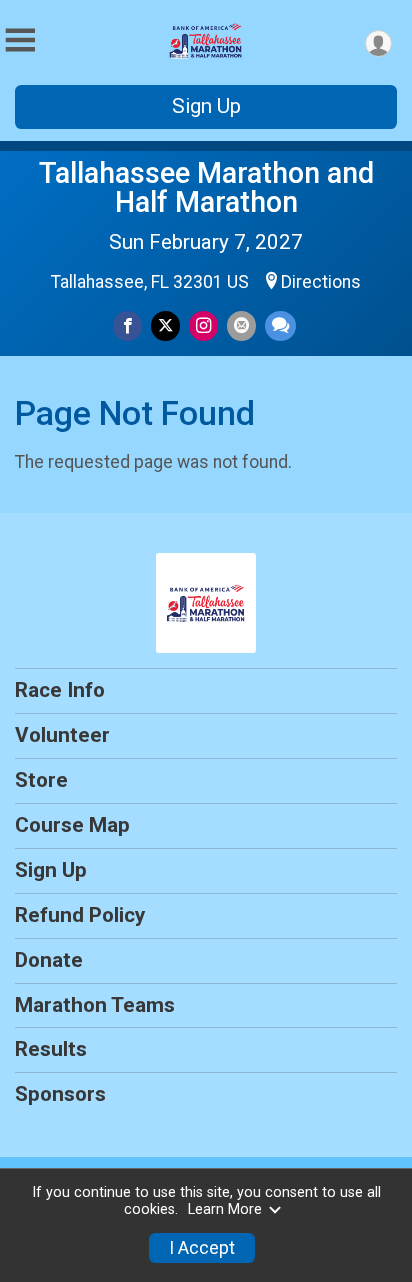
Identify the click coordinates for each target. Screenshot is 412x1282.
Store (41, 780)
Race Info (60, 690)
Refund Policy (80, 915)
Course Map (72, 825)
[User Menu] (378, 43)
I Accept (202, 1248)
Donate (49, 960)
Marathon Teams (95, 1005)
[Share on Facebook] (127, 325)
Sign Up (206, 106)
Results (51, 1049)
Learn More (225, 1209)
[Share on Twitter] (165, 325)
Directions (321, 282)
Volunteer (62, 735)
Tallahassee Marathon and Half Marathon (206, 187)
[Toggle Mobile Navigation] (20, 40)
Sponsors (60, 1094)
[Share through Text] (280, 325)
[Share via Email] (241, 325)
